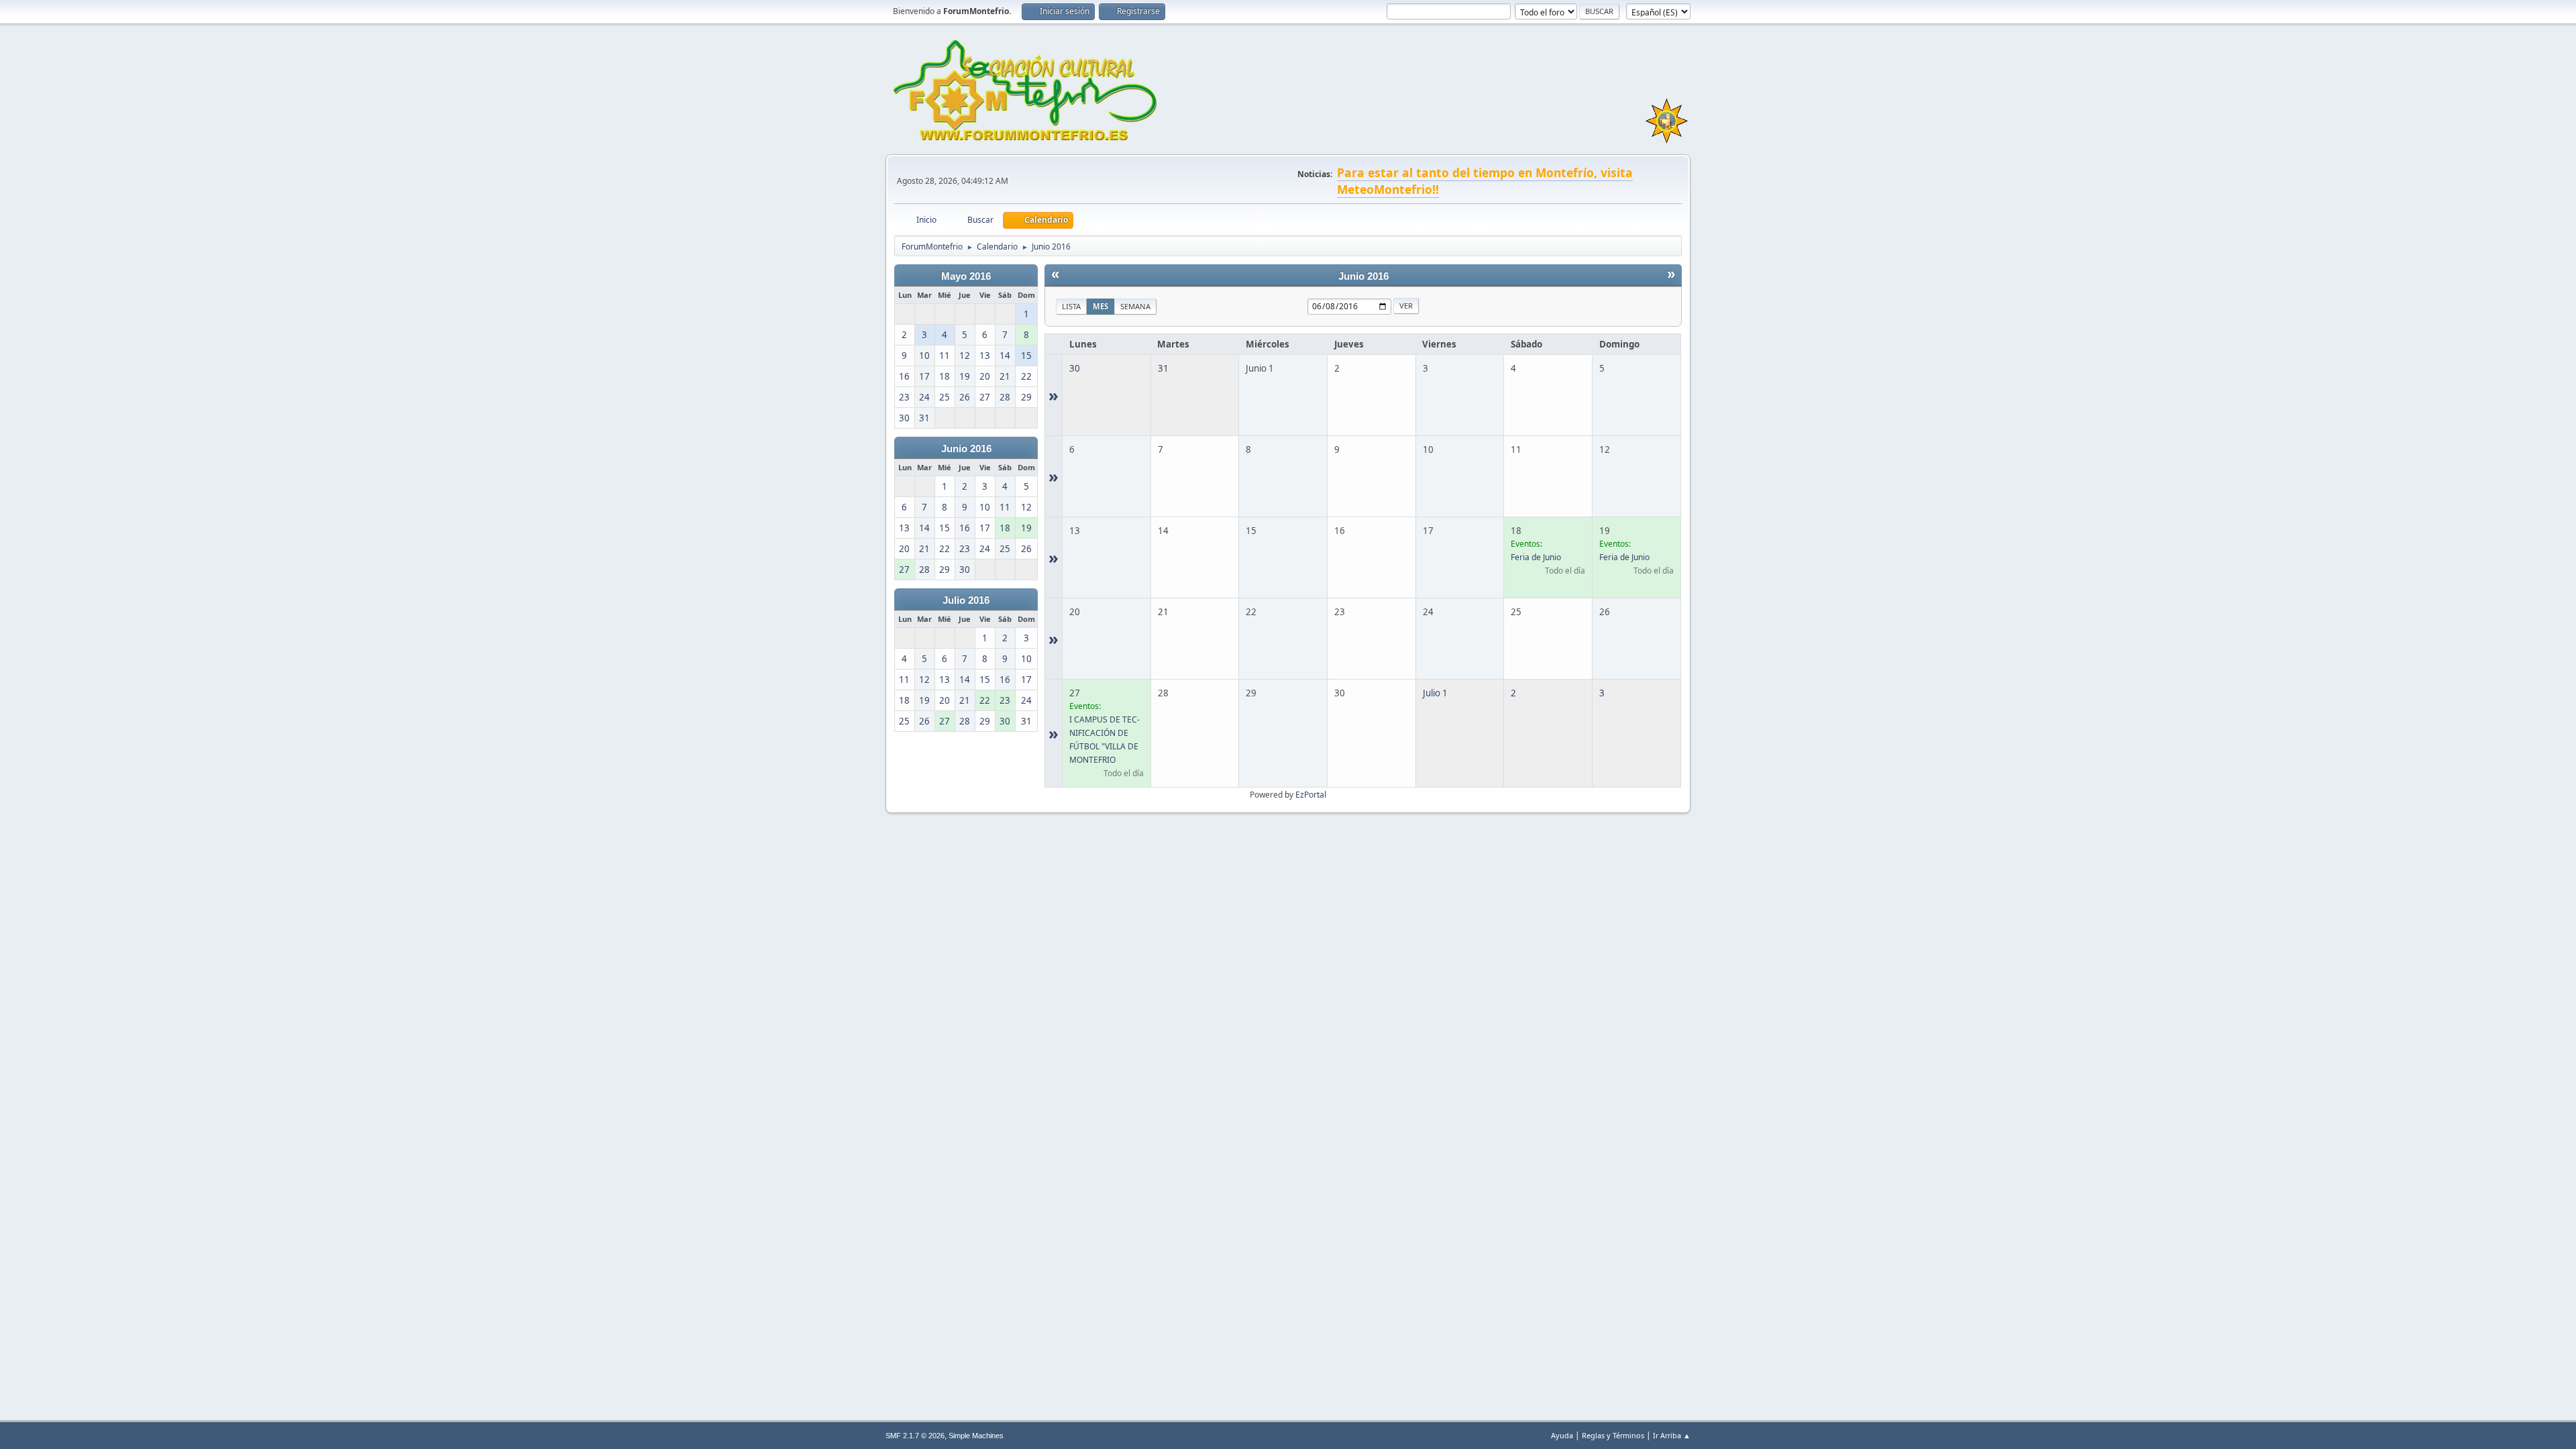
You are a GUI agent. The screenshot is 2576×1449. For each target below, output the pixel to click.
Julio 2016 (966, 600)
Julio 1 (1435, 693)
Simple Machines (976, 1436)
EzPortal (1311, 795)
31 (1163, 368)
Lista (1071, 306)
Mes (1101, 306)
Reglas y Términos (1613, 1435)
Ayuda (1562, 1435)
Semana (1135, 306)
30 (1075, 368)
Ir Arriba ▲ (1672, 1435)
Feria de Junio (1536, 557)
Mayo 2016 (966, 276)
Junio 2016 (966, 449)
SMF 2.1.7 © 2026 (915, 1436)
